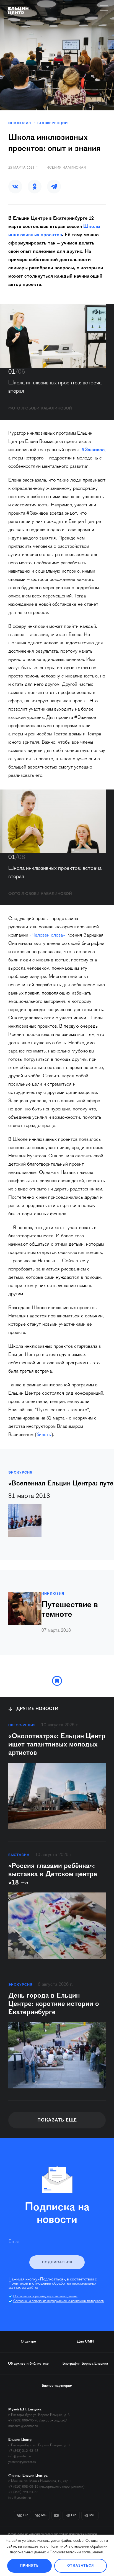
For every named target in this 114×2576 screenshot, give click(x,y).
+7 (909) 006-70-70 (23, 2421)
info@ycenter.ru (20, 2456)
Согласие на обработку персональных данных (45, 2296)
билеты (44, 1435)
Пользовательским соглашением (77, 2553)
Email (14, 2242)
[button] (15, 187)
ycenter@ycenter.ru (22, 2462)
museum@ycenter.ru (23, 2426)
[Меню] (104, 8)
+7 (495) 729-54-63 (23, 2492)
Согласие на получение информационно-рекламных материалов (59, 2301)
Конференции (53, 123)
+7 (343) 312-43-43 (23, 2451)
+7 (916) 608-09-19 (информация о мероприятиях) (46, 2487)
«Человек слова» (47, 935)
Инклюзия (20, 123)
